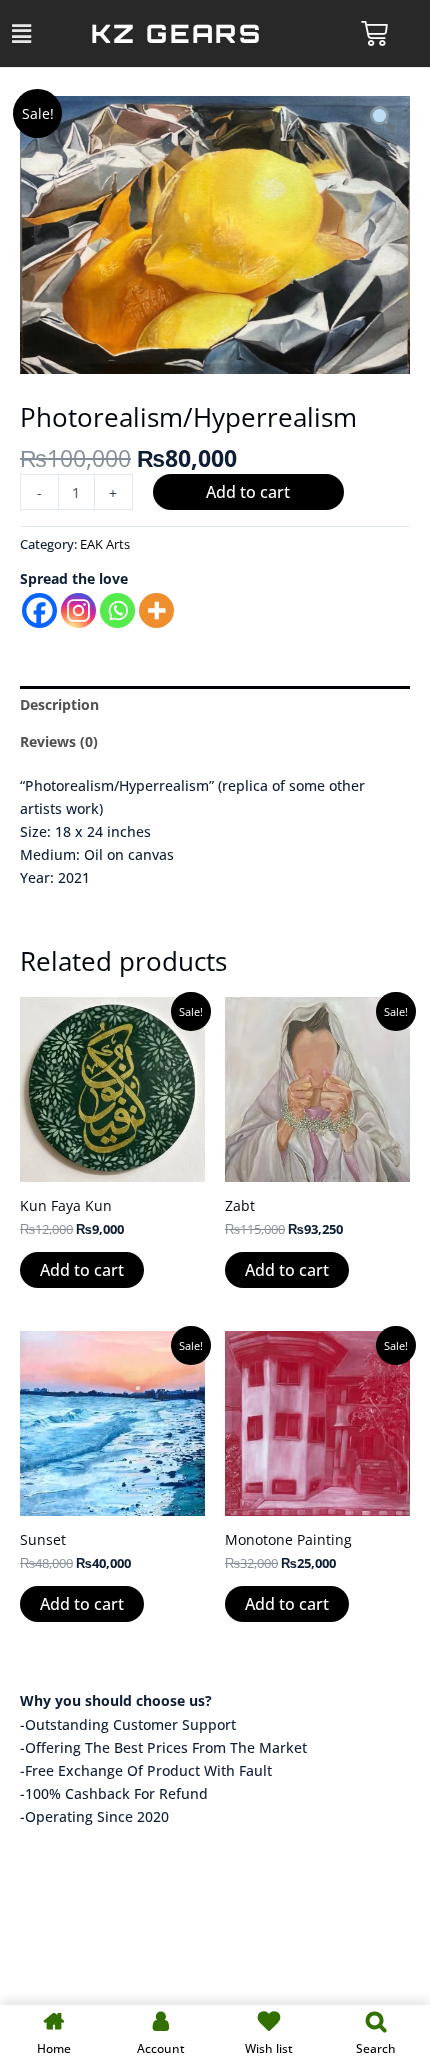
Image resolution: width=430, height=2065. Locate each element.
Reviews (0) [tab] (59, 741)
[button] (21, 33)
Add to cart (248, 492)
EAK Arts (105, 544)
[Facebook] (39, 610)
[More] (156, 610)
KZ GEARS (176, 33)
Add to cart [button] (82, 1270)
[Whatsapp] (117, 610)
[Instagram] (78, 610)
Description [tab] (59, 704)
